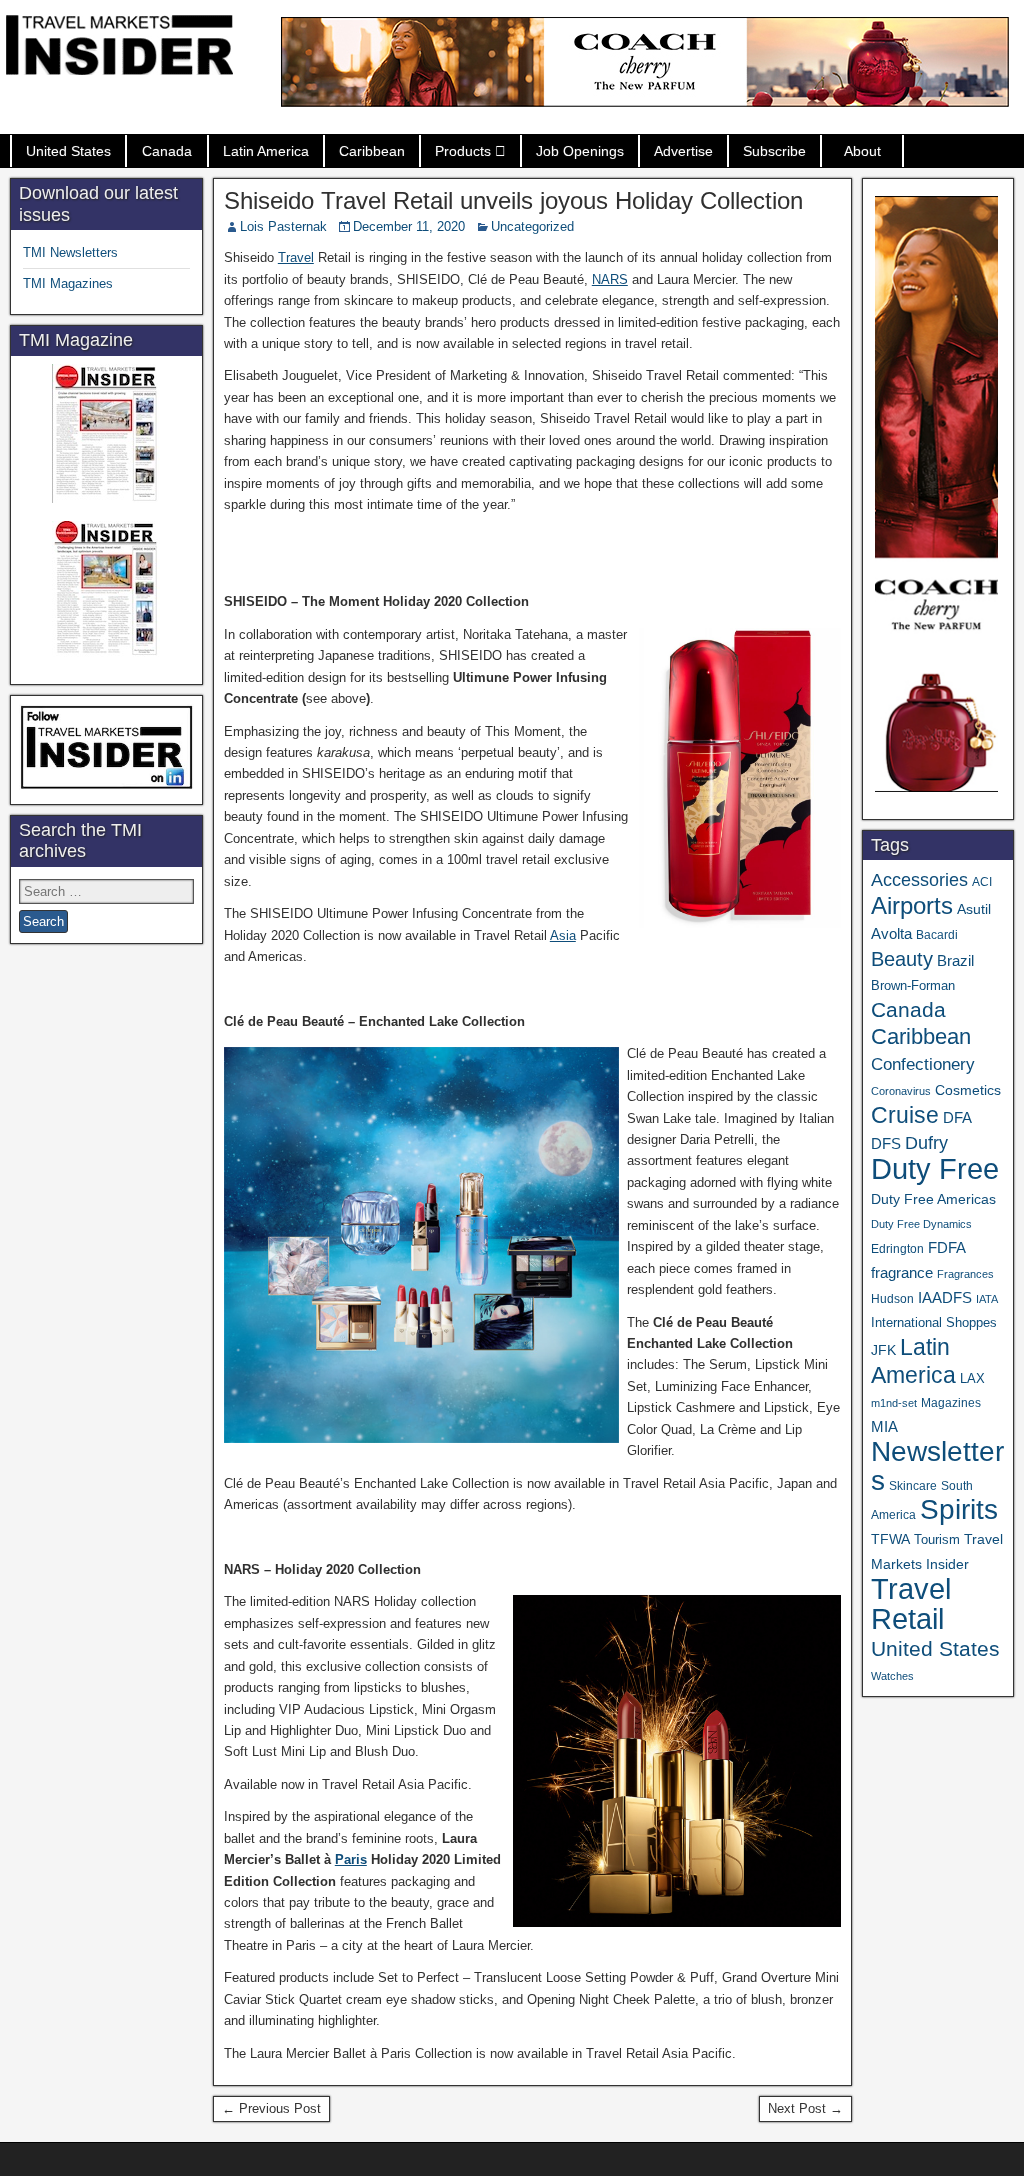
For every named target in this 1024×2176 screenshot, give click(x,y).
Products (463, 151)
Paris (351, 1859)
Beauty (902, 959)
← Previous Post (271, 2108)
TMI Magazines (68, 283)
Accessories (919, 880)
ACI (982, 882)
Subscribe (774, 151)
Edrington (897, 1248)
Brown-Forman (913, 985)
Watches (892, 1676)
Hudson (892, 1299)
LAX (972, 1379)
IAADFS (945, 1297)
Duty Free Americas (933, 1199)
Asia (563, 935)
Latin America (266, 151)
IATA (987, 1299)
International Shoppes (934, 1322)
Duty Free (935, 1168)
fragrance (902, 1273)
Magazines (951, 1403)
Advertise (683, 151)
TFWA (890, 1539)
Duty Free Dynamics (921, 1224)
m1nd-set (894, 1403)
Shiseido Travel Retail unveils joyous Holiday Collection (513, 200)
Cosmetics (968, 1090)
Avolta (891, 934)
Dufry (926, 1143)
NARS (610, 279)
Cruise (905, 1115)
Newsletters (937, 1466)
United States (68, 151)
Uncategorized (532, 226)
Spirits (959, 1509)
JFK (883, 1350)
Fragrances (965, 1274)
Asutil (974, 909)
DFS (886, 1144)
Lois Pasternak (283, 226)
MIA (884, 1427)
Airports (912, 905)
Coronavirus (901, 1091)
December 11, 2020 (409, 226)
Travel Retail (911, 1604)
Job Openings (580, 151)
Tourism (937, 1539)
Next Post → (805, 2108)
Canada (167, 151)
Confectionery (923, 1064)
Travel (296, 257)
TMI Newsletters (70, 252)
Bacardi (937, 935)
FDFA (947, 1247)
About (862, 151)
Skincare (913, 1486)
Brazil (955, 961)
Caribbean (372, 151)
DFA (957, 1117)
